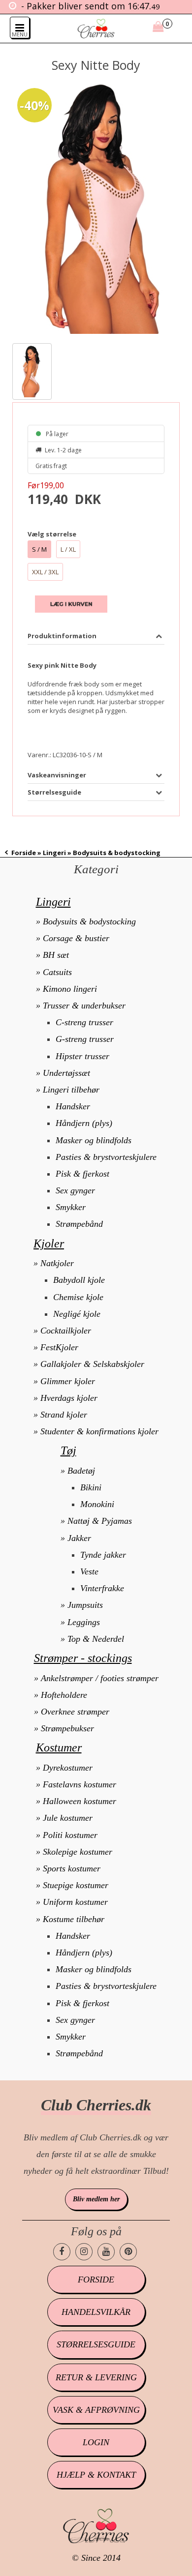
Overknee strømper (75, 1712)
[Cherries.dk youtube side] (106, 2252)
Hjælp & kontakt (96, 2475)
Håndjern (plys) (84, 1123)
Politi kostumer (70, 1835)
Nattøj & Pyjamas (100, 1521)
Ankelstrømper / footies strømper (100, 1678)
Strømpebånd (79, 1224)
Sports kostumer (72, 1868)
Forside (24, 853)
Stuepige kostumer (76, 1885)
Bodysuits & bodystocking (89, 921)
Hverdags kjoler (69, 1398)
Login (96, 2442)
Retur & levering (96, 2377)
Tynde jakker (103, 1555)
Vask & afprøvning (96, 2410)
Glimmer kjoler (68, 1381)
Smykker (71, 1207)
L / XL (68, 549)
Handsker (73, 1106)
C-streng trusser (84, 1022)
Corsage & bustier (76, 938)
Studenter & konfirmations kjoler (99, 1431)
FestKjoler (59, 1347)
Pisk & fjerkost (82, 1174)
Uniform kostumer (75, 1902)
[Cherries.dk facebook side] (62, 2252)
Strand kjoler (64, 1415)
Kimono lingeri (70, 989)
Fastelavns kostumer (80, 1784)
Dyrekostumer (68, 1768)
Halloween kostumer (80, 1801)
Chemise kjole (78, 1297)
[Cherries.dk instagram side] (84, 2252)
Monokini (97, 1504)
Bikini (91, 1487)
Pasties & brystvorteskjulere (106, 1157)
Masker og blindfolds (94, 1140)
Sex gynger (75, 1190)
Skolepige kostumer (78, 1852)
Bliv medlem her (96, 2199)
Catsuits (57, 972)
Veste (89, 1571)
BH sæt (56, 955)
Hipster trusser (82, 1056)
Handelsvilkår (96, 2312)
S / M (39, 549)
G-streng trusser (85, 1039)
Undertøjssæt (66, 1073)
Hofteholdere (64, 1695)
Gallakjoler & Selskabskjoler (92, 1364)
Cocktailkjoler (66, 1331)
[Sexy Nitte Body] (96, 209)
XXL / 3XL (45, 572)
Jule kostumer (68, 1818)
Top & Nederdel (96, 1639)
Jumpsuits (85, 1605)
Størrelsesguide (96, 2344)
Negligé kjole (77, 1314)
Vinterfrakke (102, 1588)
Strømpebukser (67, 1728)
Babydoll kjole (79, 1280)
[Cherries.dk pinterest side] (128, 2252)
